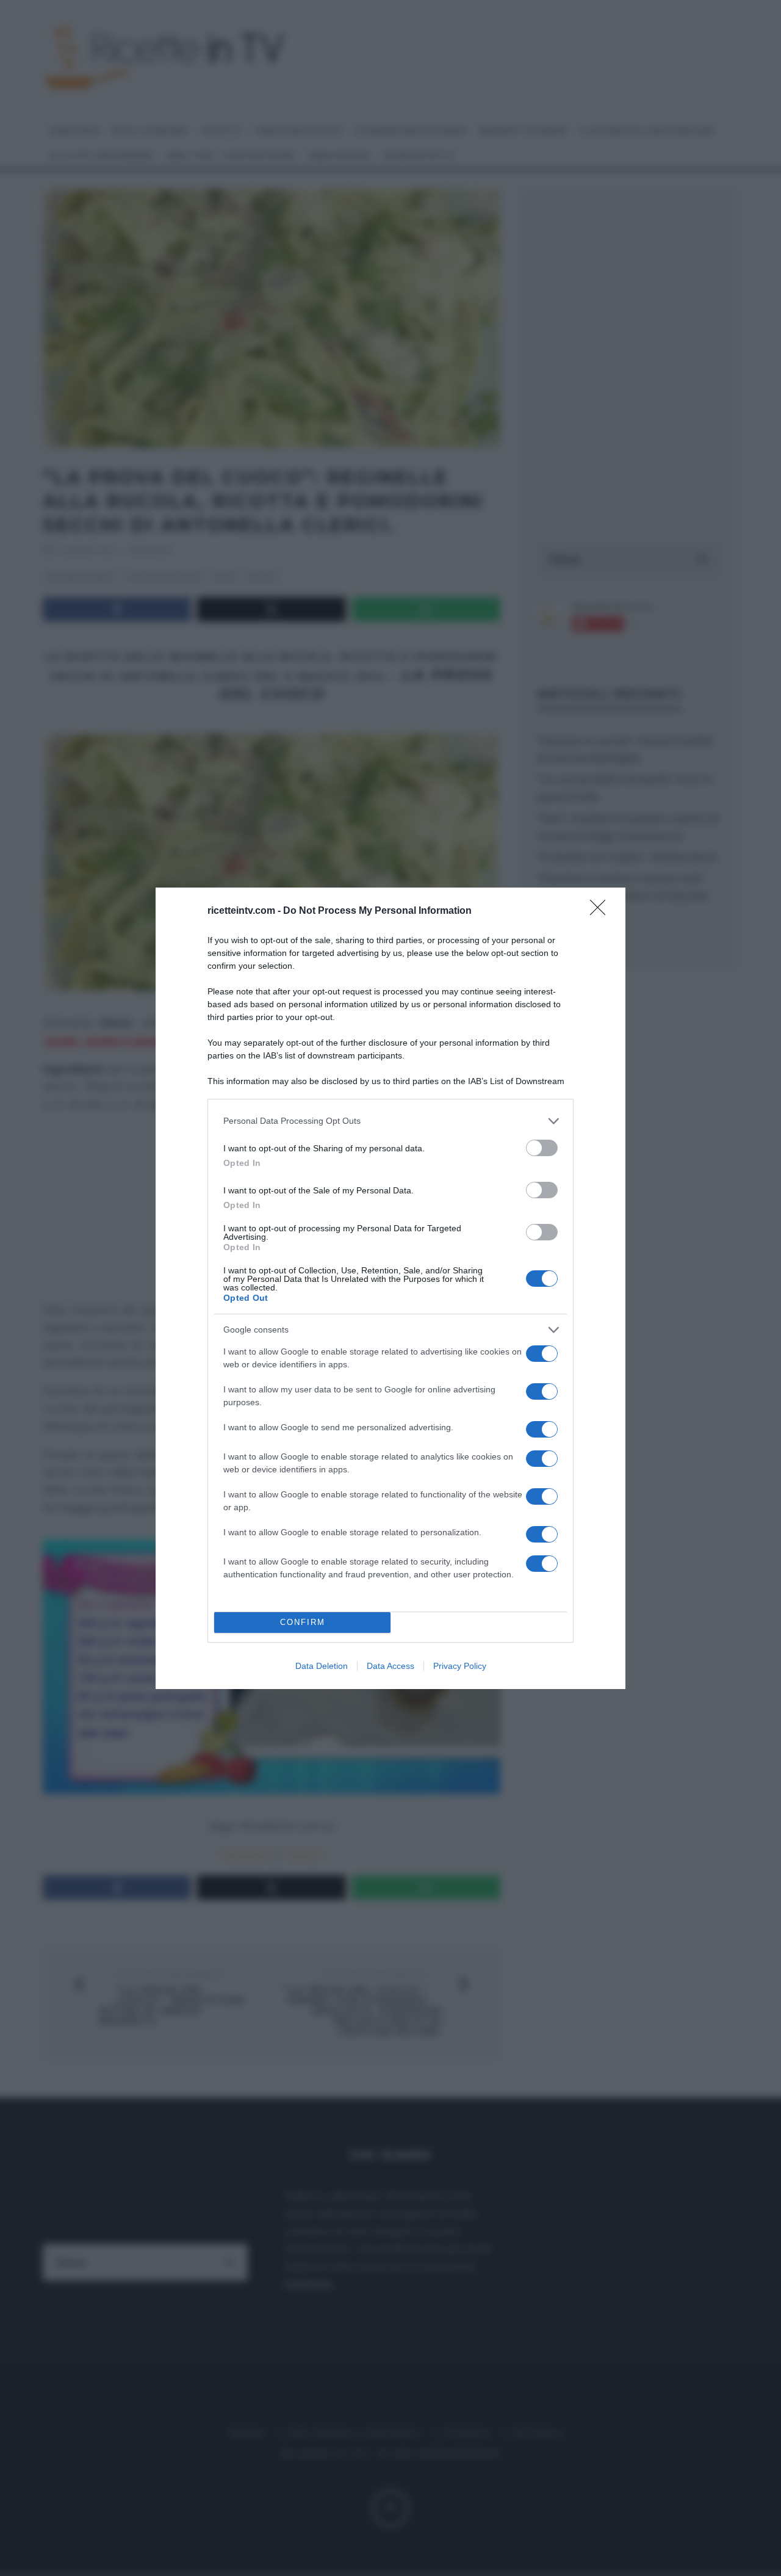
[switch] (542, 1148)
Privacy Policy (460, 1666)
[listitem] (390, 1121)
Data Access (390, 1666)
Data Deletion (322, 1666)
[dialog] (390, 1288)
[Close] (602, 911)
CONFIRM (303, 1622)
